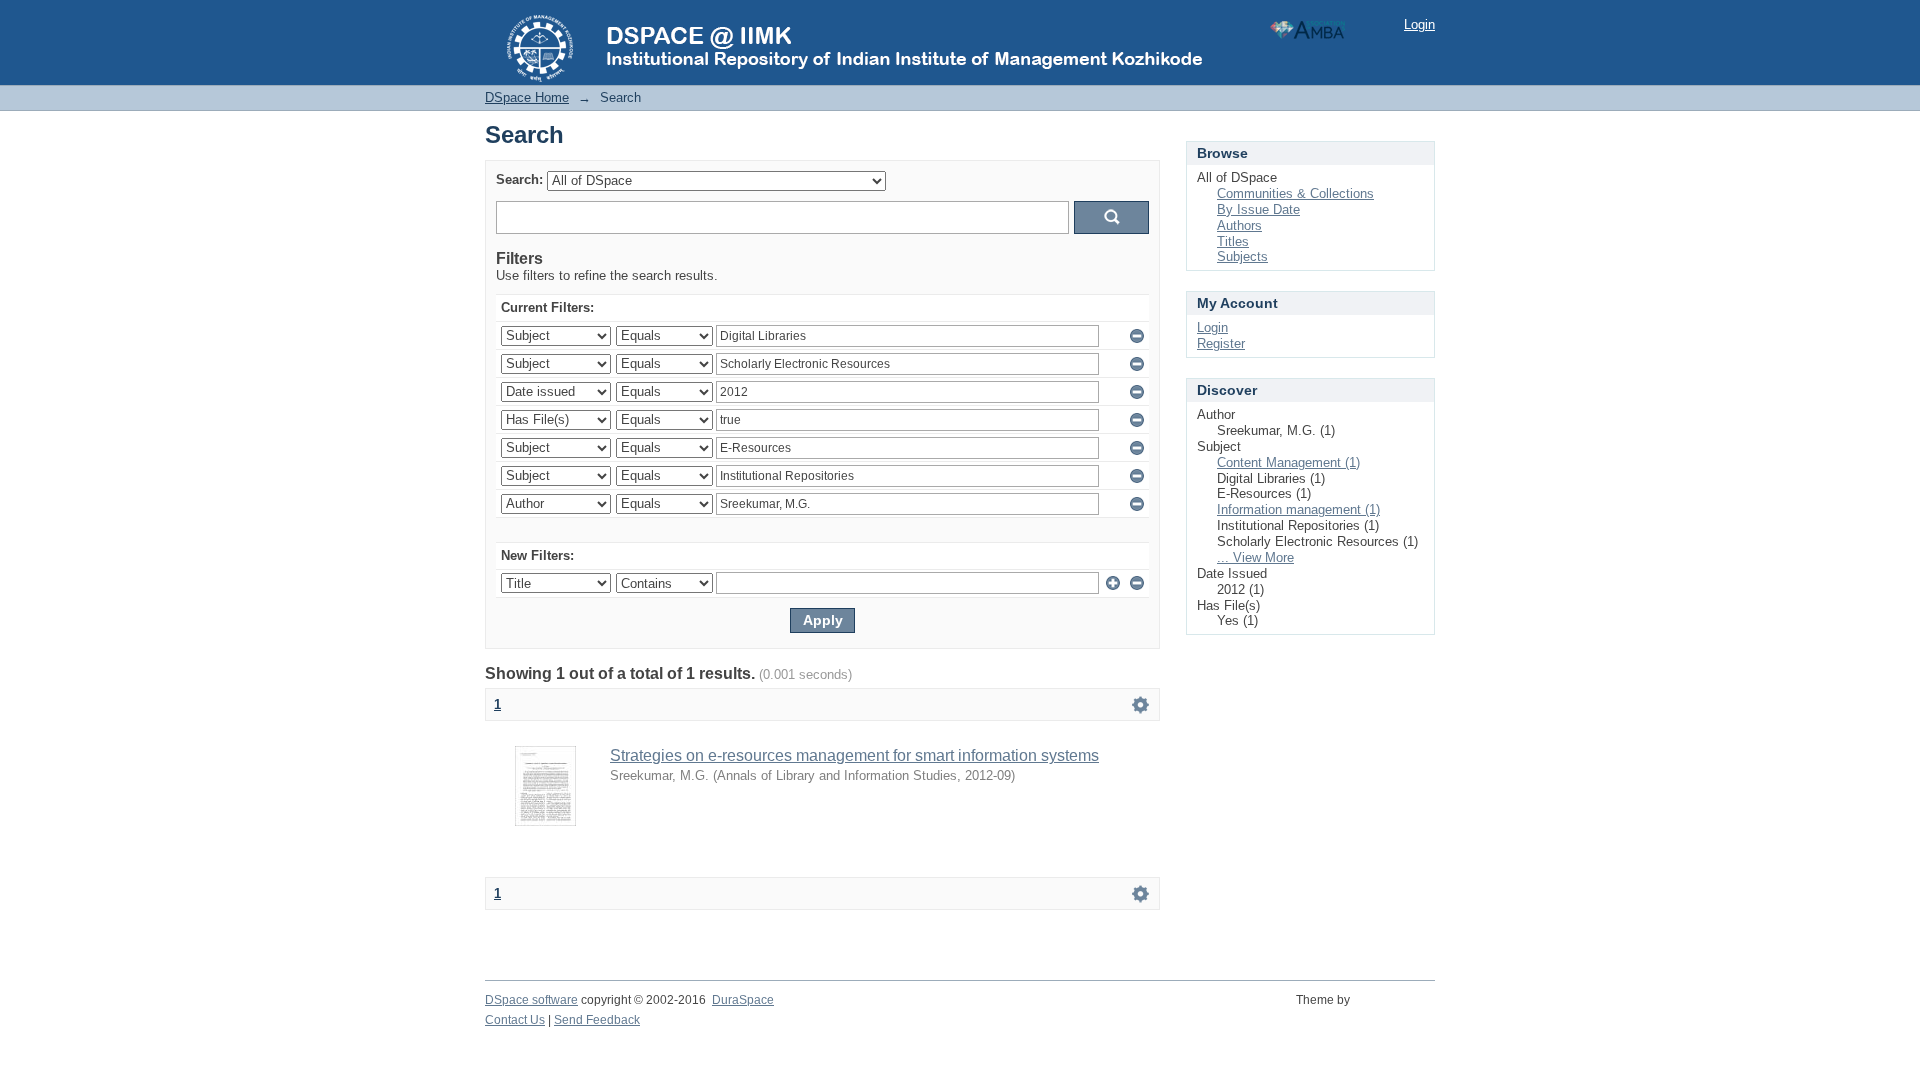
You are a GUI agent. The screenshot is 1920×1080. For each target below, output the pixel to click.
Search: (519, 179)
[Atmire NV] (1395, 1011)
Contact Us (515, 1020)
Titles (1233, 241)
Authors (1239, 225)
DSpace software (531, 1000)
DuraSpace (743, 1000)
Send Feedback (597, 1020)
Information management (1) (1298, 509)
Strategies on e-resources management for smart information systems (854, 755)
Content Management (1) (1288, 462)
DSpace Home (527, 97)
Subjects (1242, 256)
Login (1419, 24)
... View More (1255, 557)
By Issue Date (1258, 209)
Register (1221, 343)
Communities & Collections (1295, 193)
